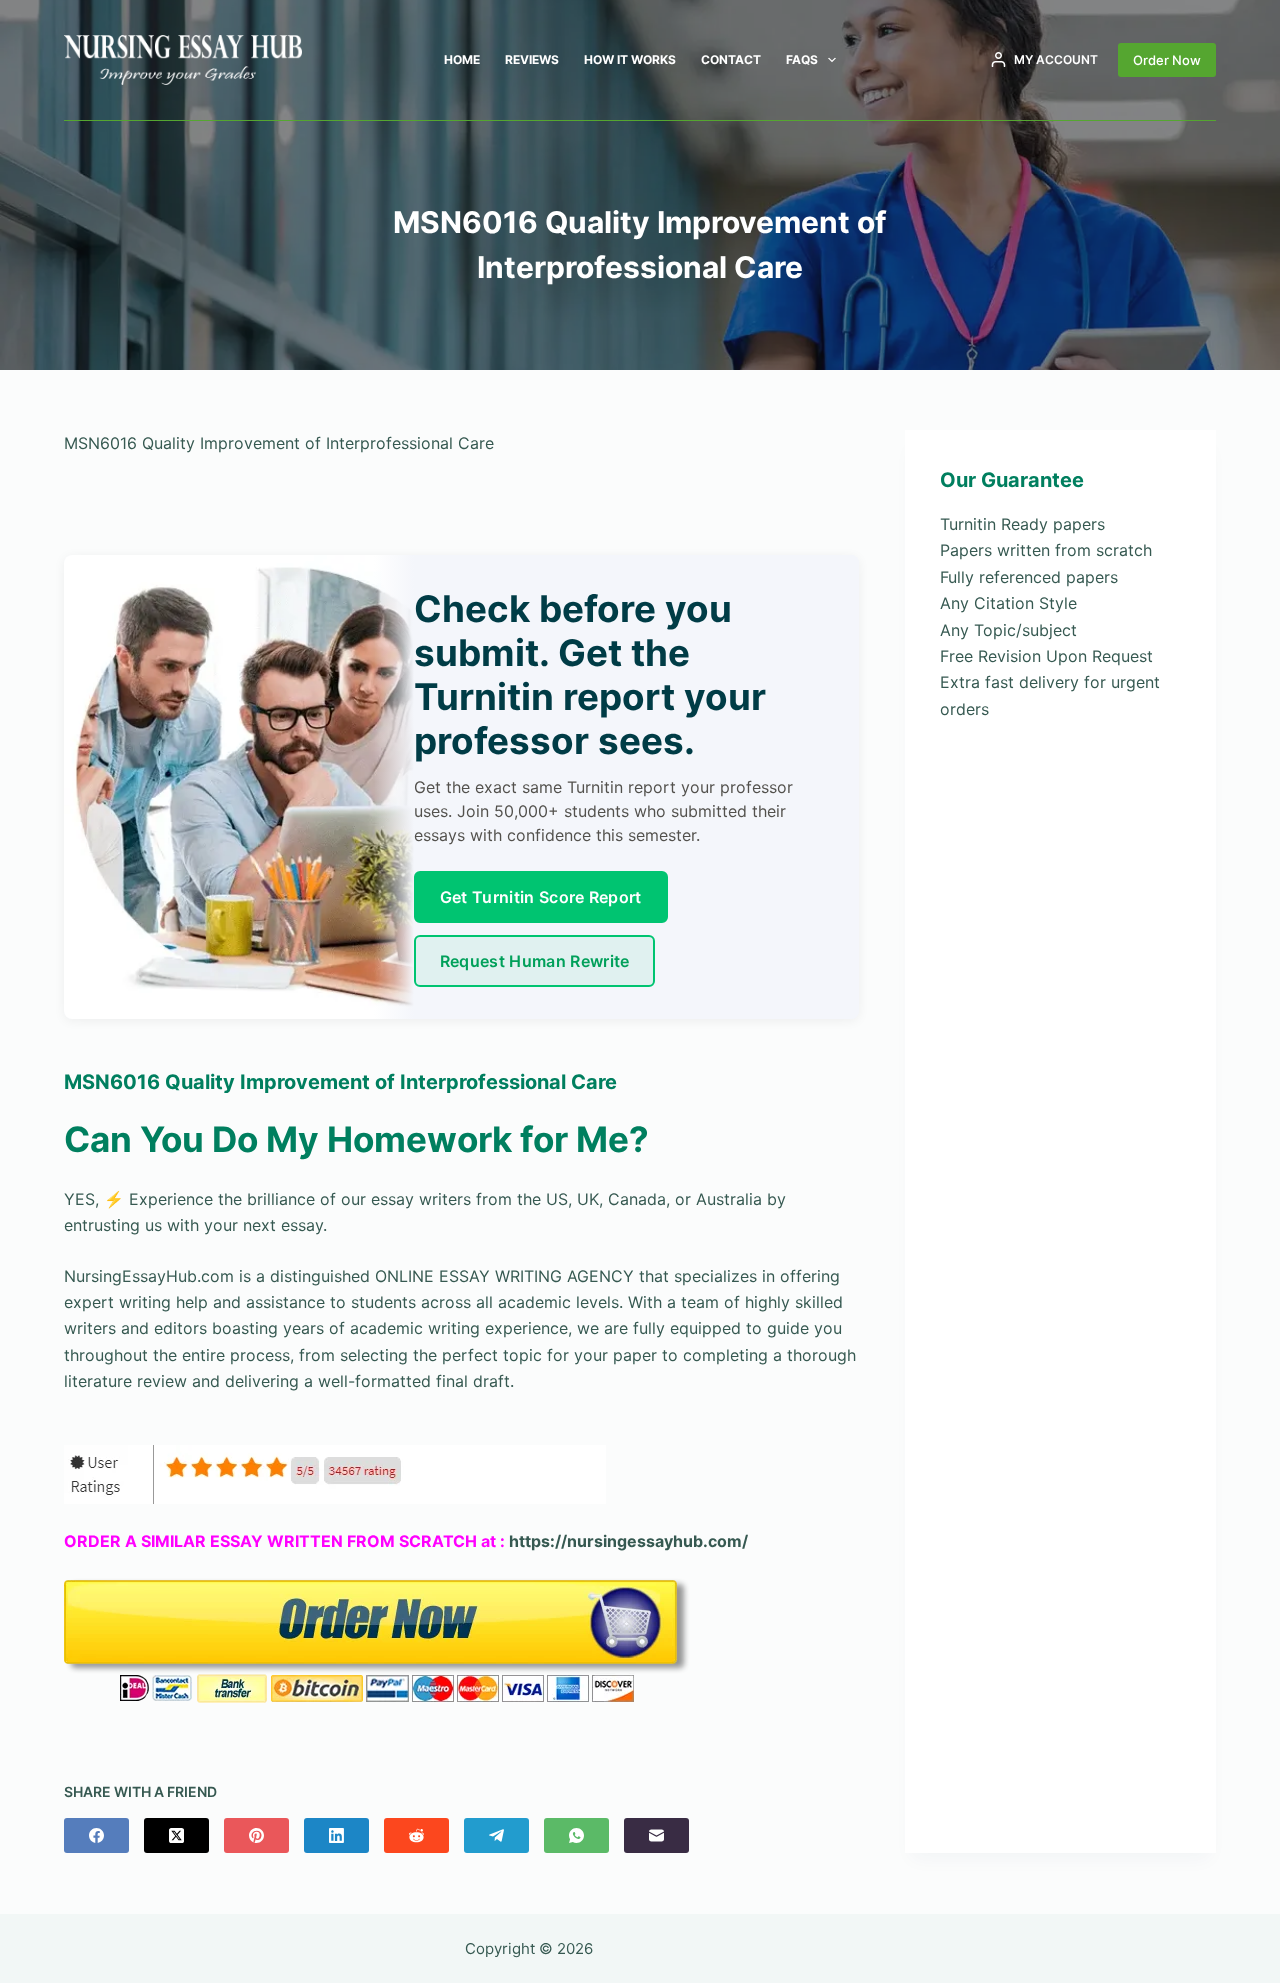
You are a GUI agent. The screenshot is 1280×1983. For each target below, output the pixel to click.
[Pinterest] (256, 1835)
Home (462, 59)
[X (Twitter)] (176, 1835)
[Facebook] (96, 1835)
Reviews (532, 59)
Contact (731, 59)
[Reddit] (416, 1835)
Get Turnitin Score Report (541, 897)
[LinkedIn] (336, 1835)
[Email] (656, 1835)
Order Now (1167, 60)
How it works (630, 59)
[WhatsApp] (576, 1835)
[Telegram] (496, 1835)
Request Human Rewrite (535, 961)
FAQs (802, 59)
